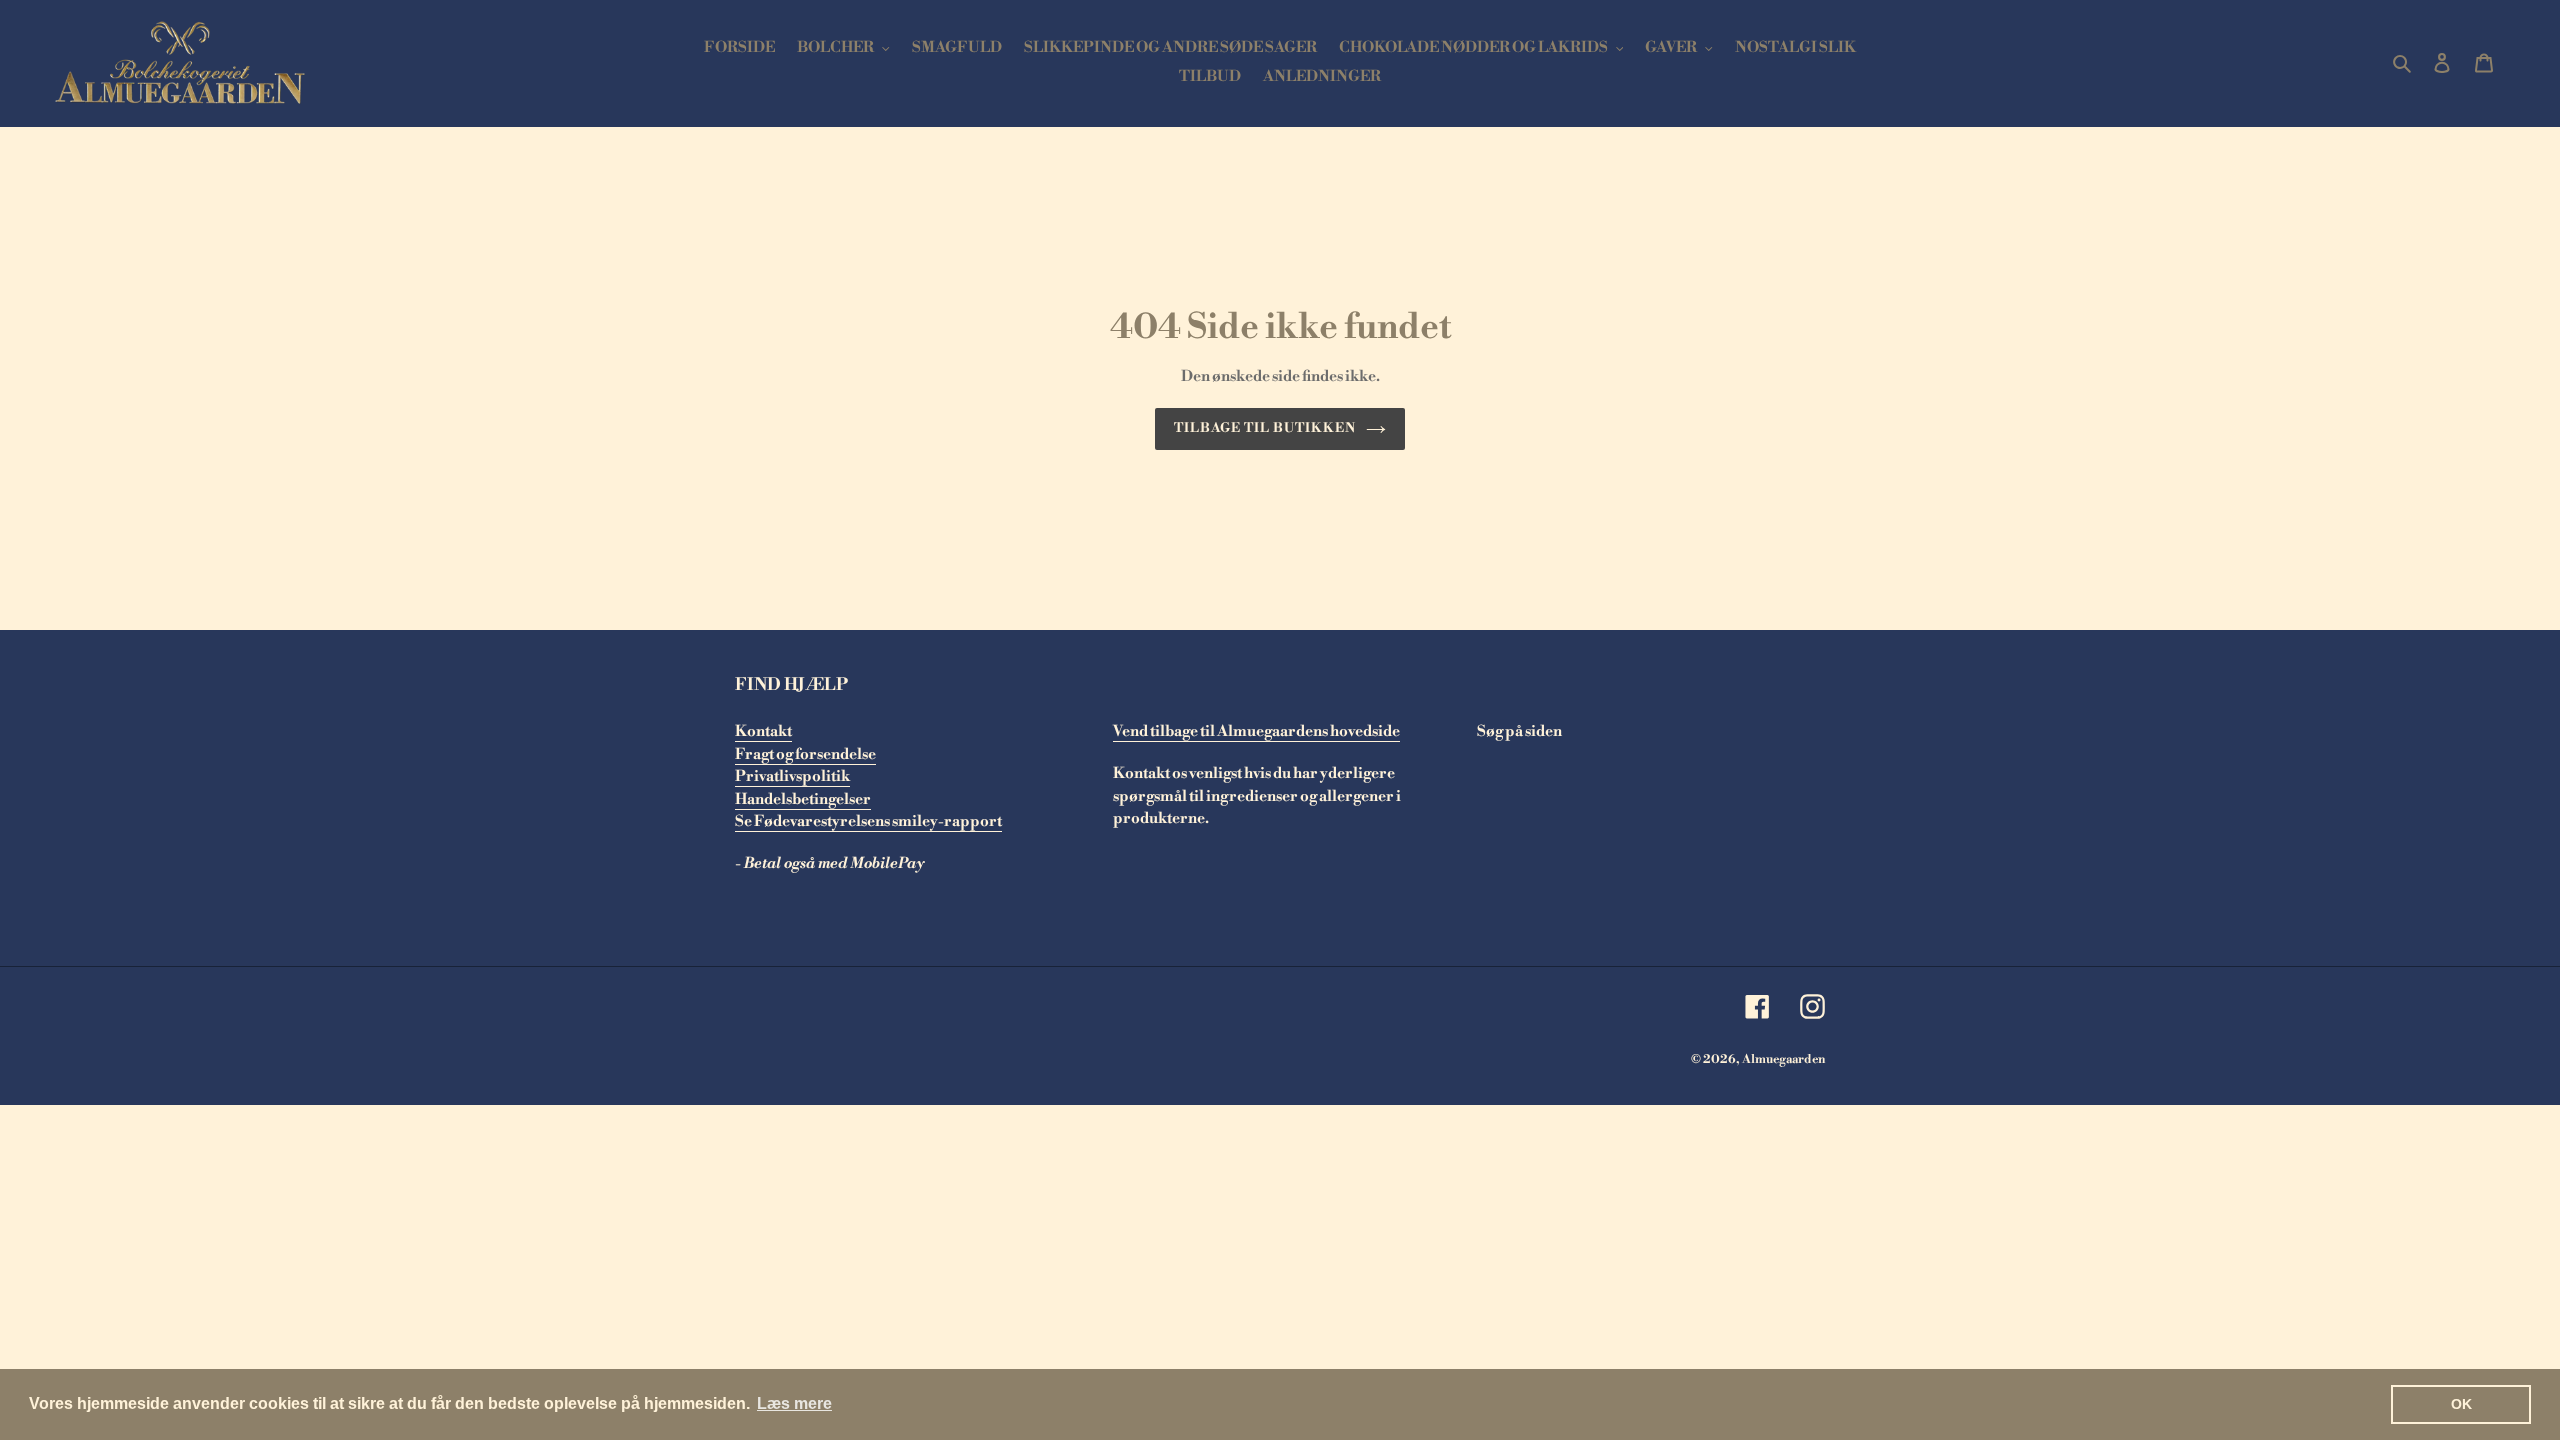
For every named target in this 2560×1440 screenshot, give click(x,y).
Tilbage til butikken (1265, 428)
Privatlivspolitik (792, 776)
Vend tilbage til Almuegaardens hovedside (1256, 731)
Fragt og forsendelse (805, 754)
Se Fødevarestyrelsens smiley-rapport (868, 821)
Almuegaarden (1783, 1059)
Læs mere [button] (794, 1403)
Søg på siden (1519, 731)
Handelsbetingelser (803, 799)
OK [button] (2461, 1404)
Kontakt (763, 731)
